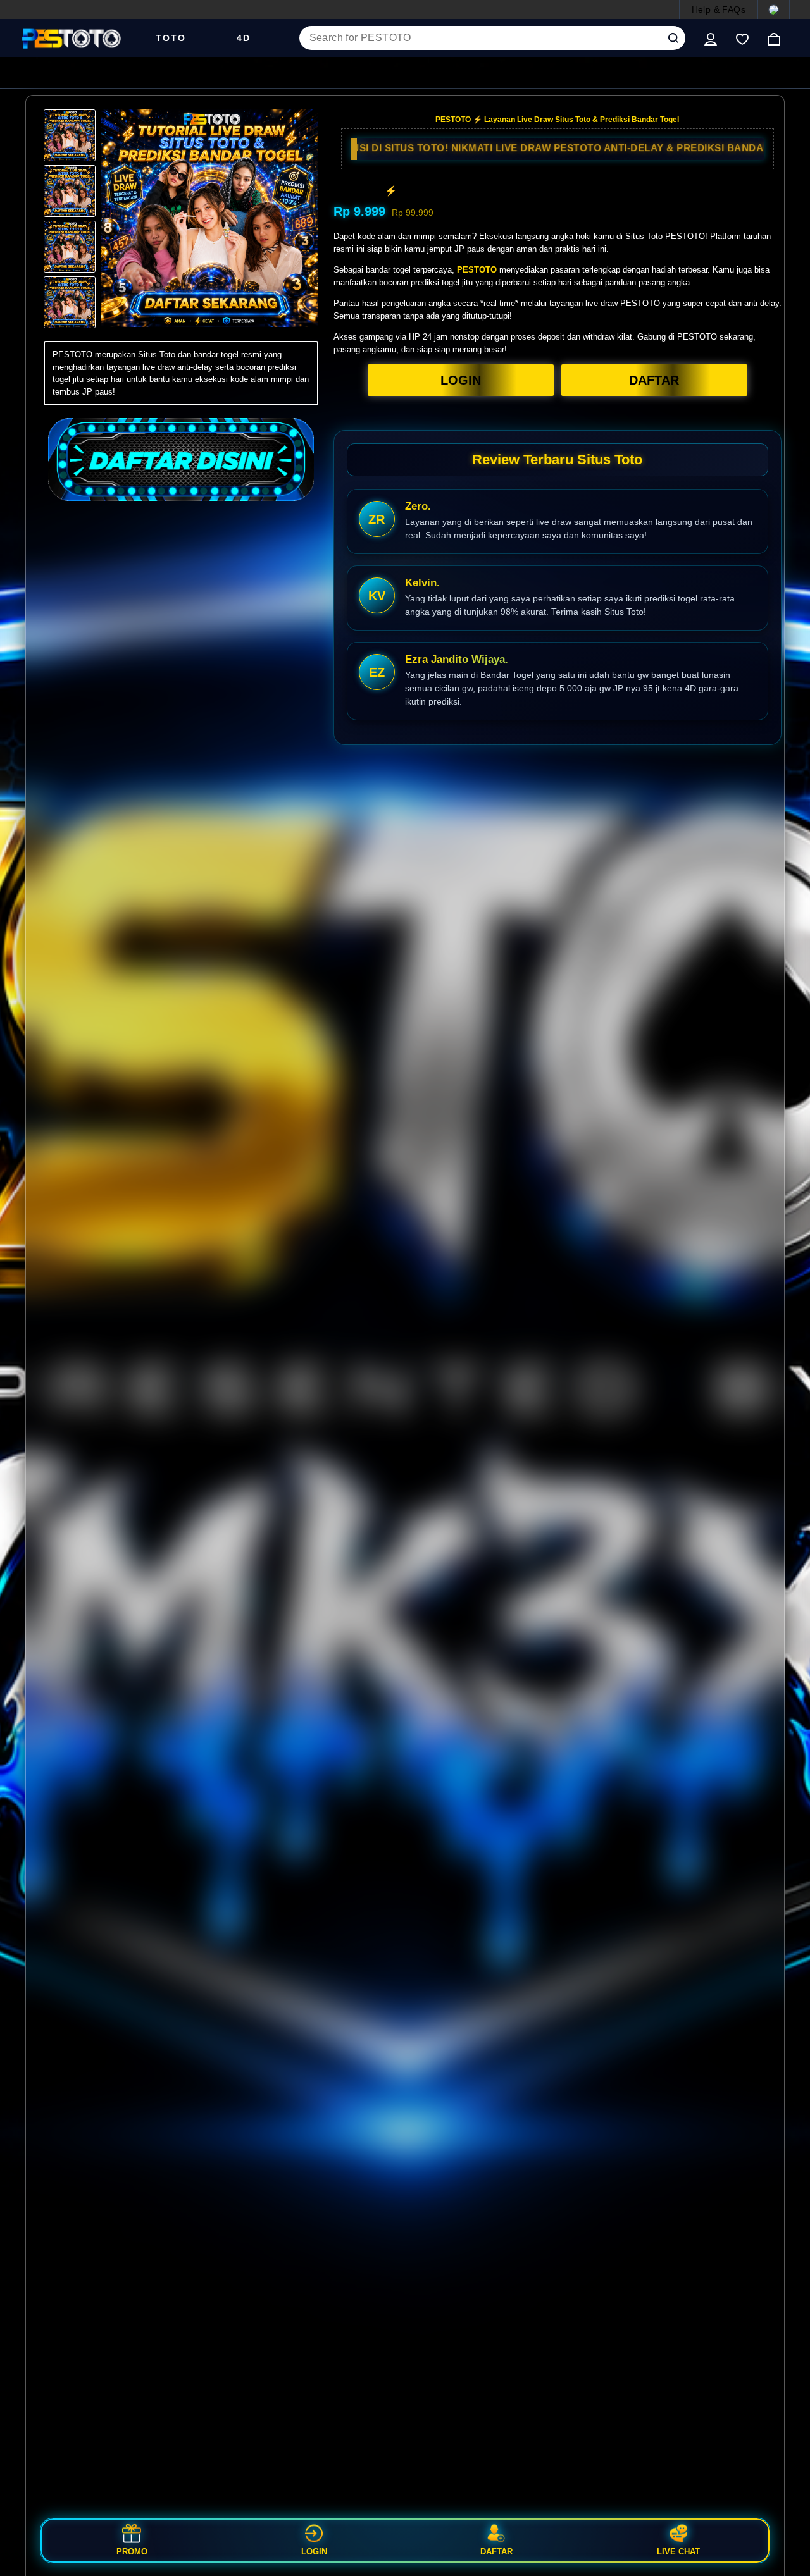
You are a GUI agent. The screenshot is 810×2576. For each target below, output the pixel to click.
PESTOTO (477, 270)
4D (244, 38)
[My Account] (711, 38)
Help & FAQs (719, 9)
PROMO (132, 2551)
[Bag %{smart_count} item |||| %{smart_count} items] (774, 38)
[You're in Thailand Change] (774, 9)
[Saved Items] (742, 38)
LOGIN (461, 380)
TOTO (171, 38)
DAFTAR (654, 380)
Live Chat (678, 2551)
